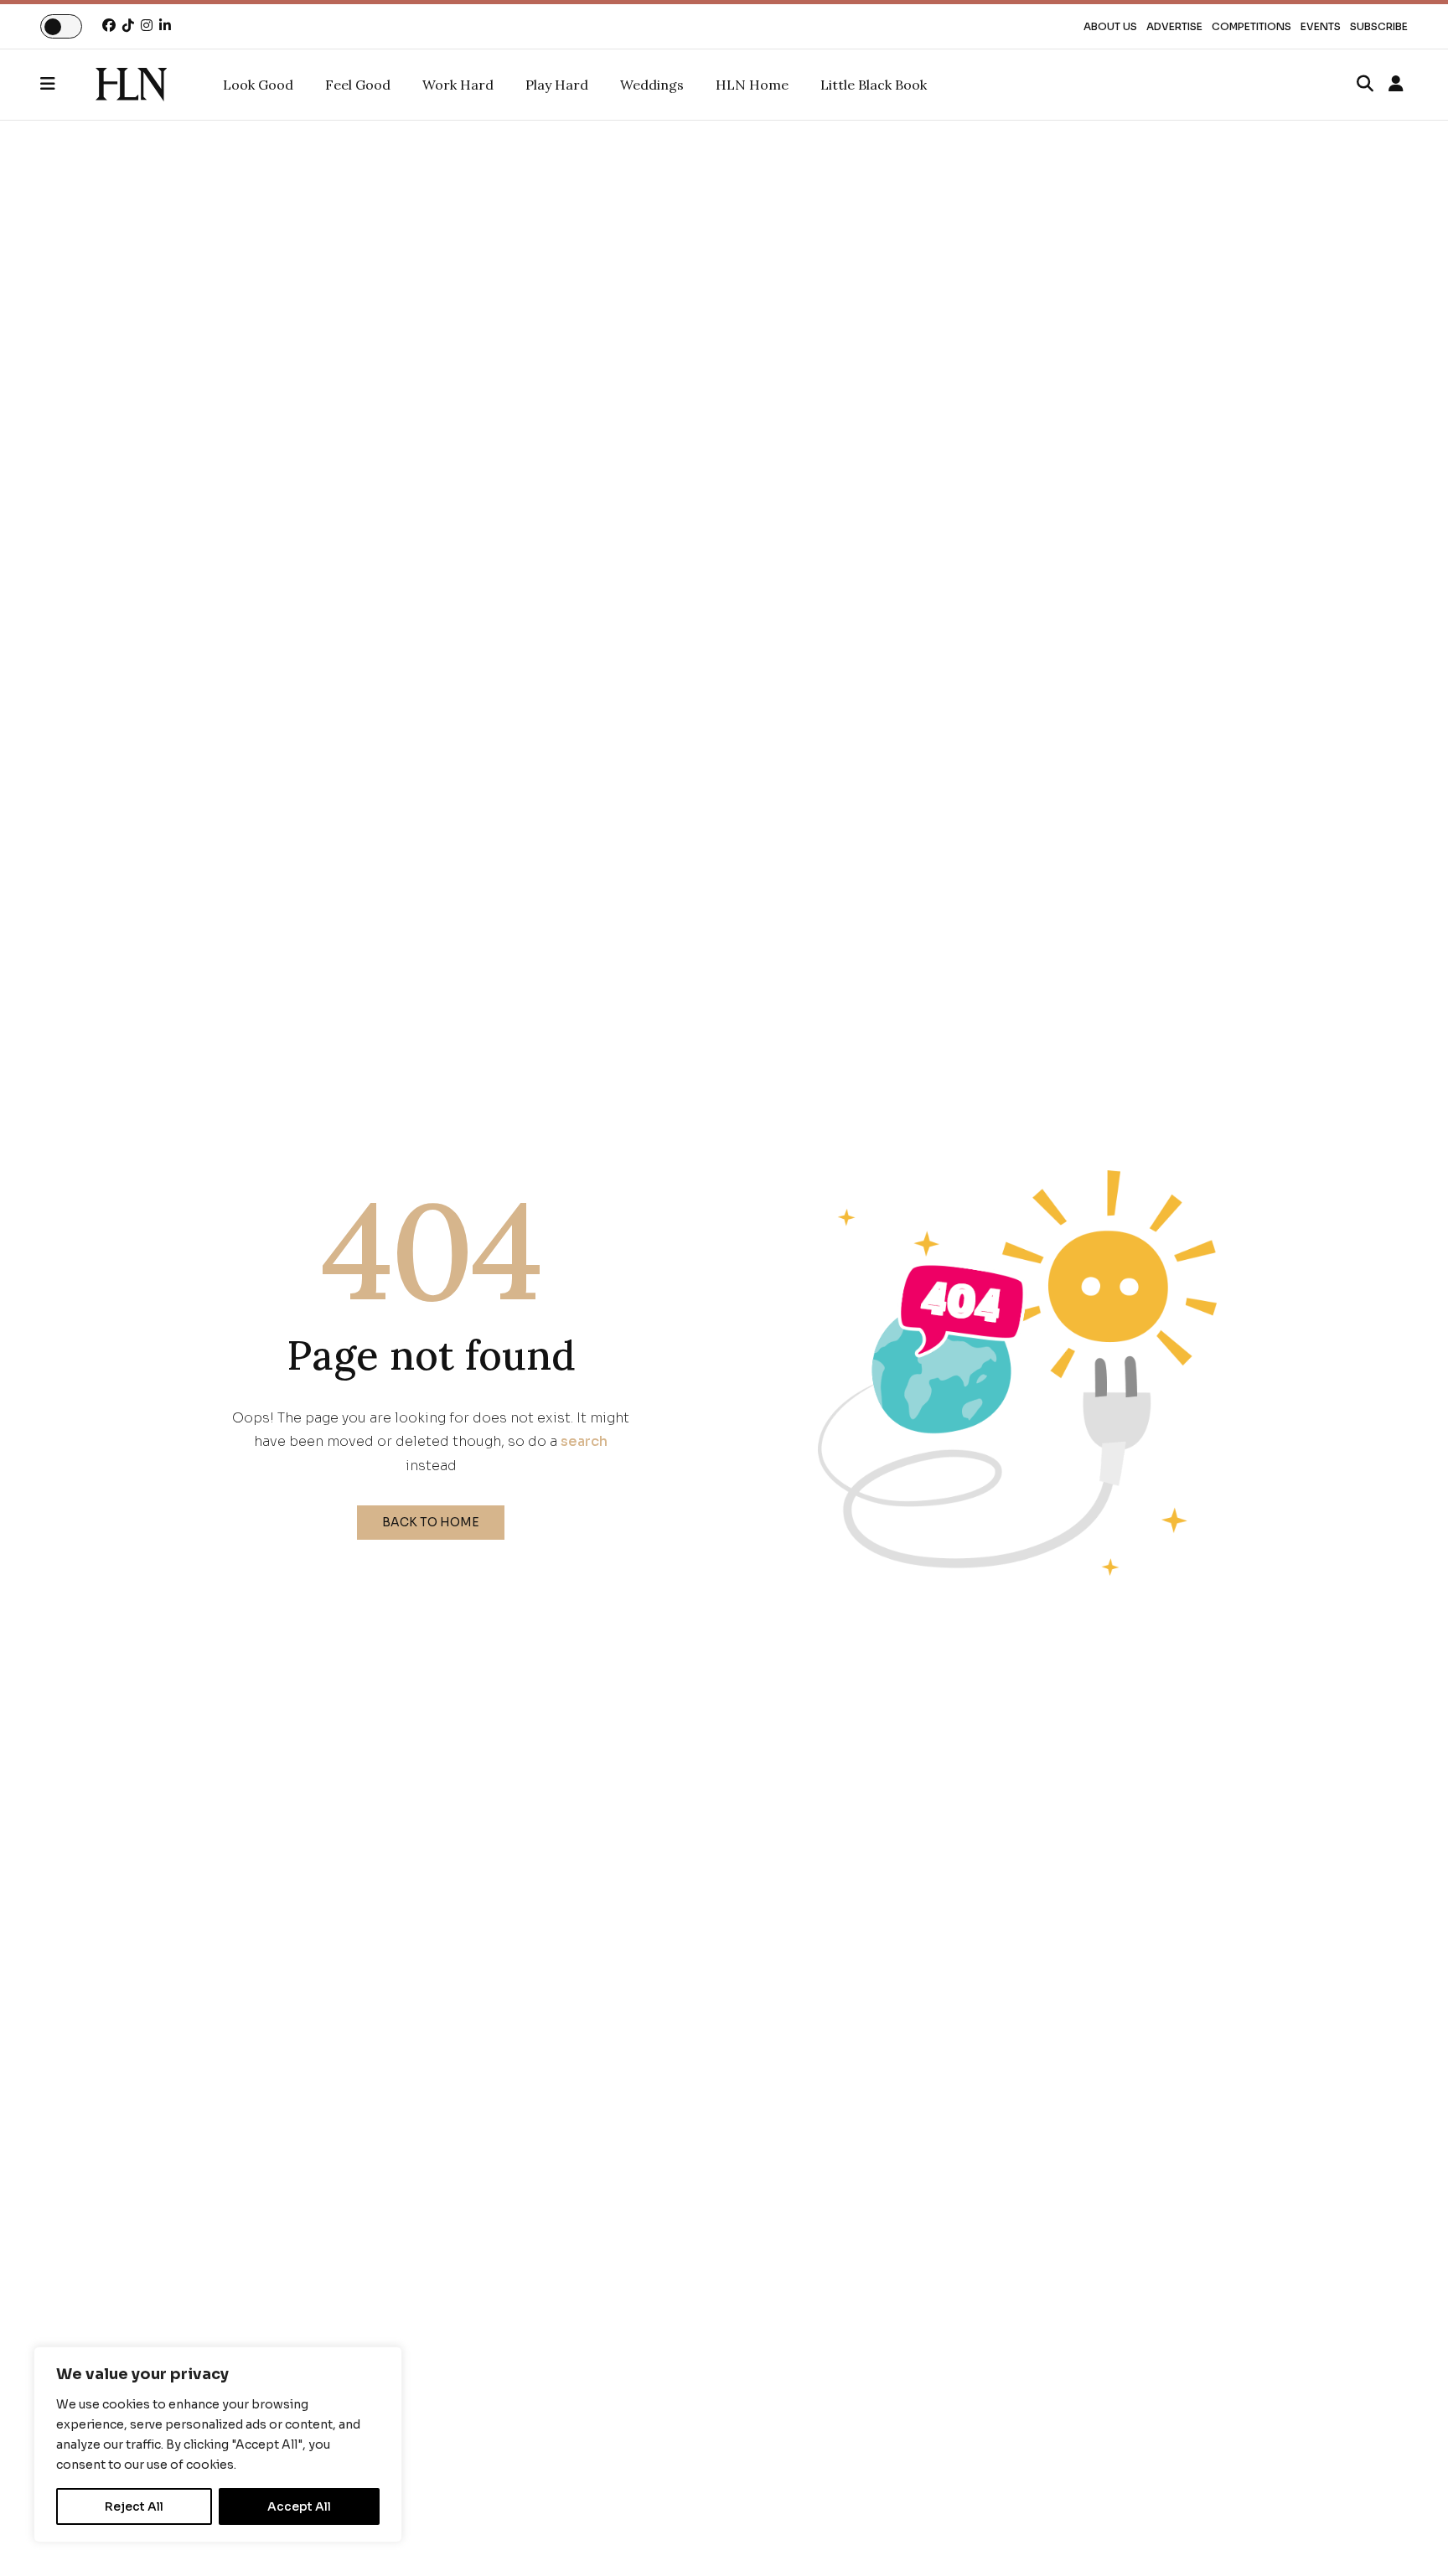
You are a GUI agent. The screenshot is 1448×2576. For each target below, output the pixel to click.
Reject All (134, 2506)
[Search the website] (1365, 85)
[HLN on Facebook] (109, 26)
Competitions (1251, 26)
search (584, 1441)
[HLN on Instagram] (147, 26)
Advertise (1174, 26)
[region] (218, 2444)
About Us (1110, 26)
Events (1321, 26)
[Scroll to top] (1408, 2536)
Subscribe (1379, 26)
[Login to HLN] (1396, 85)
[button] (68, 85)
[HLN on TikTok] (128, 26)
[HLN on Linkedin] (165, 26)
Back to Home (431, 1522)
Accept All (299, 2506)
